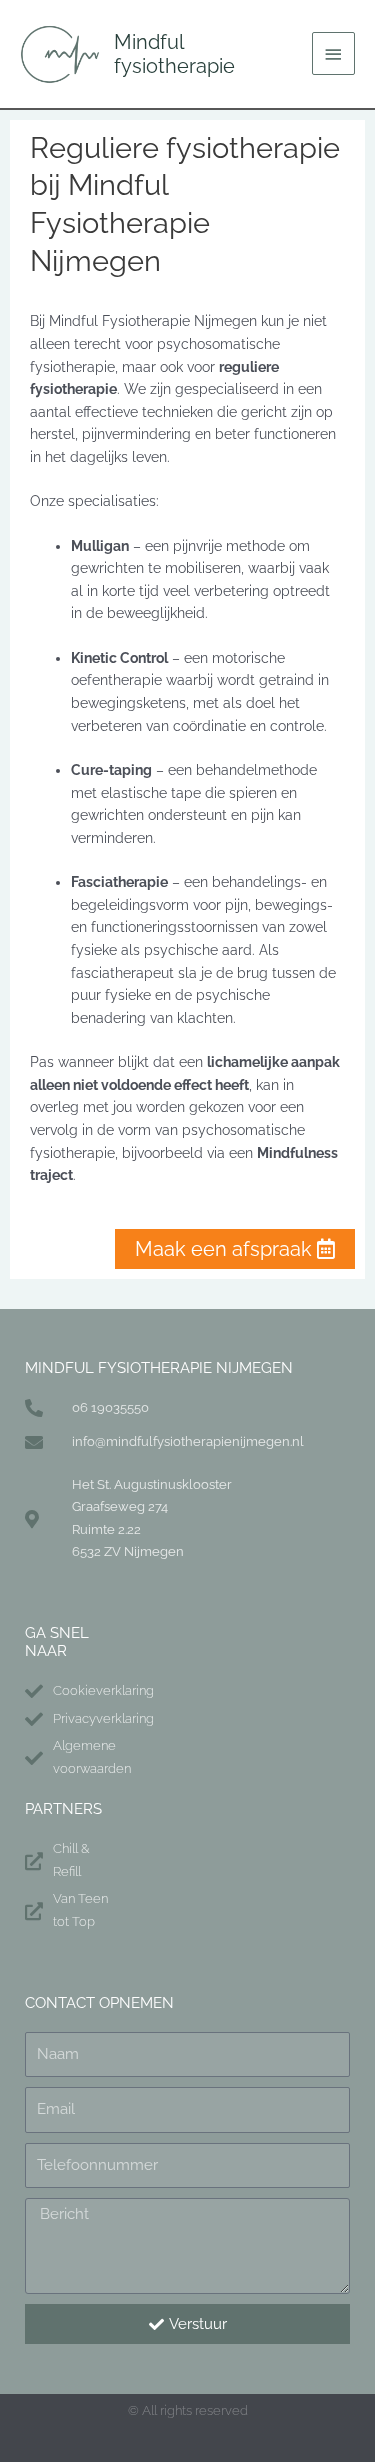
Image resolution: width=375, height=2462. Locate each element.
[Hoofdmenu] (334, 53)
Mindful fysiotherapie (174, 54)
